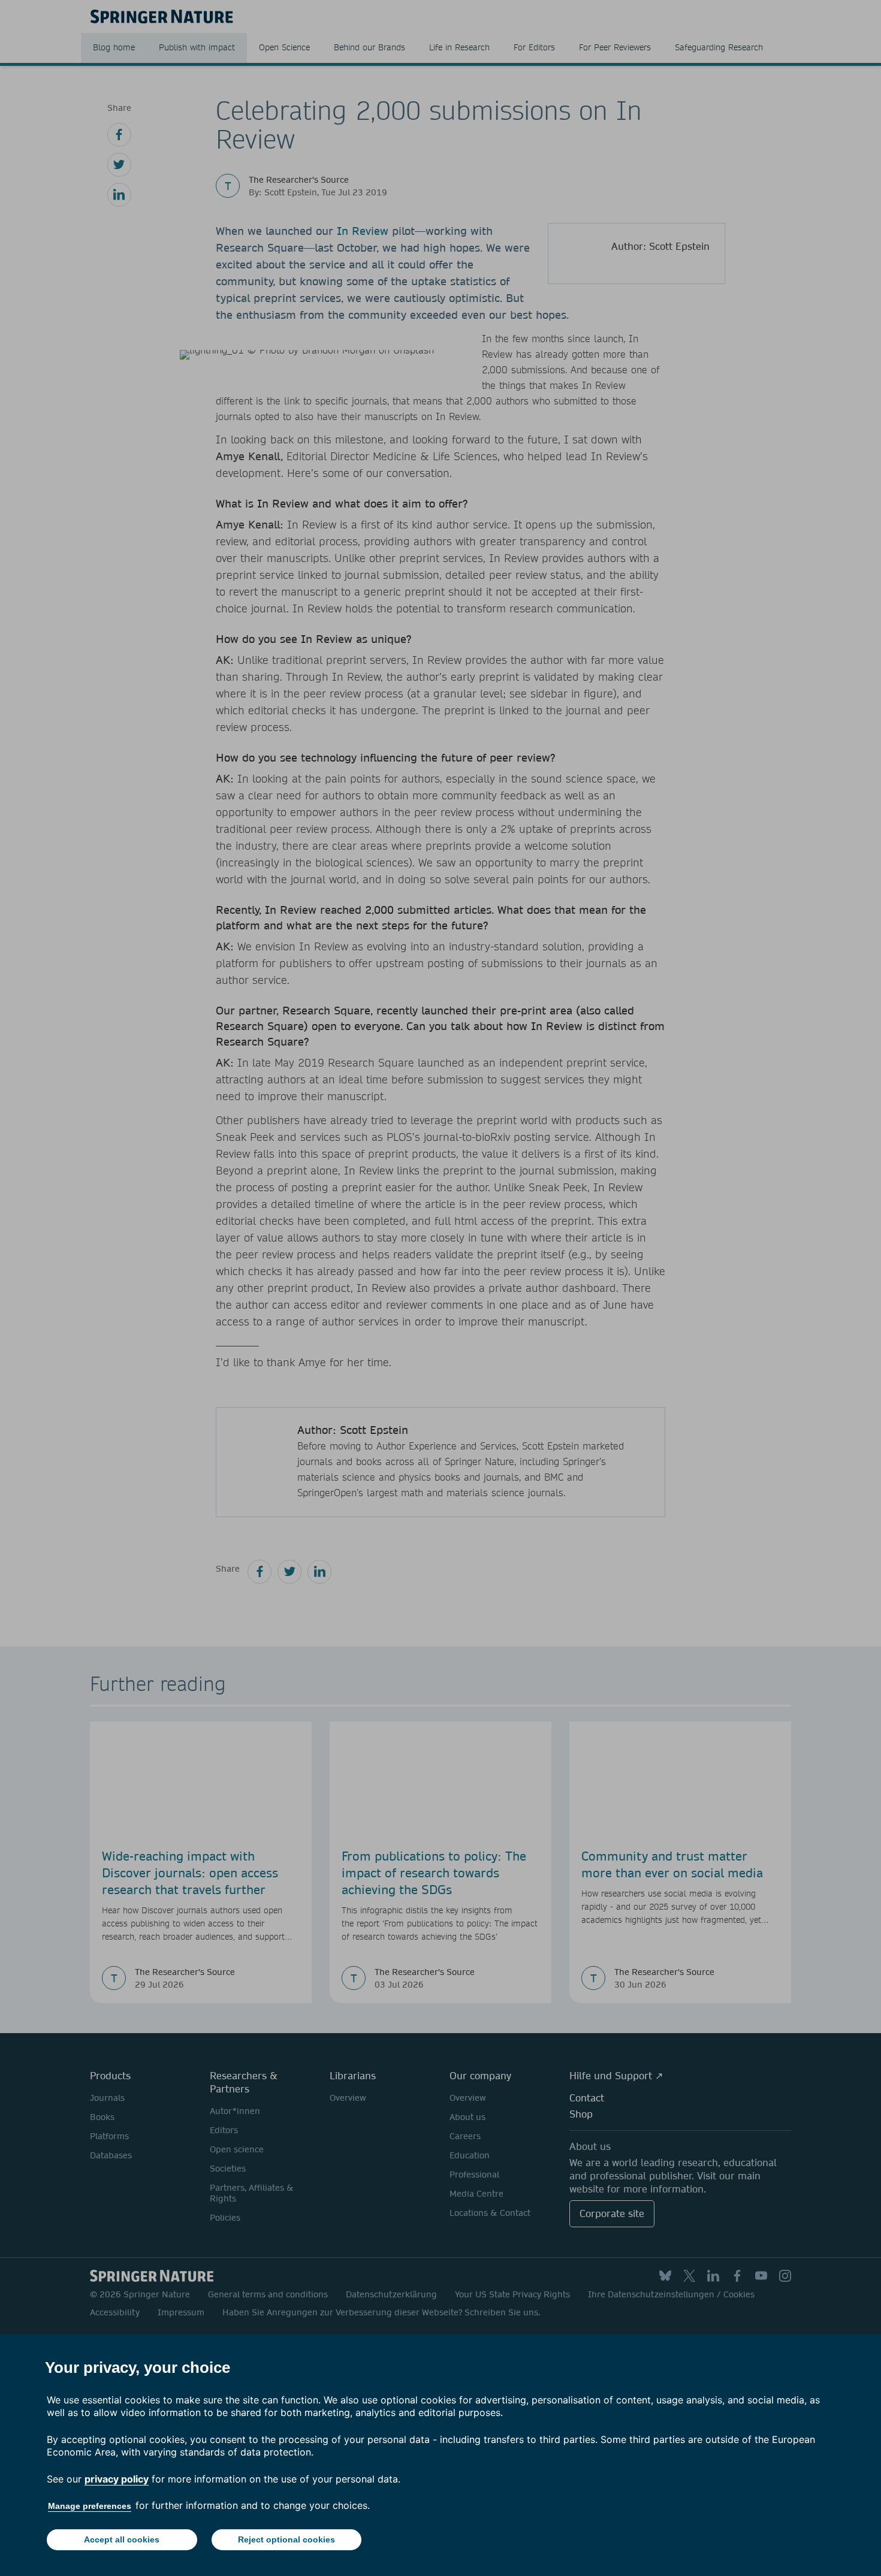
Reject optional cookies (286, 2539)
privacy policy (117, 2479)
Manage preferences (90, 2506)
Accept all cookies (122, 2539)
